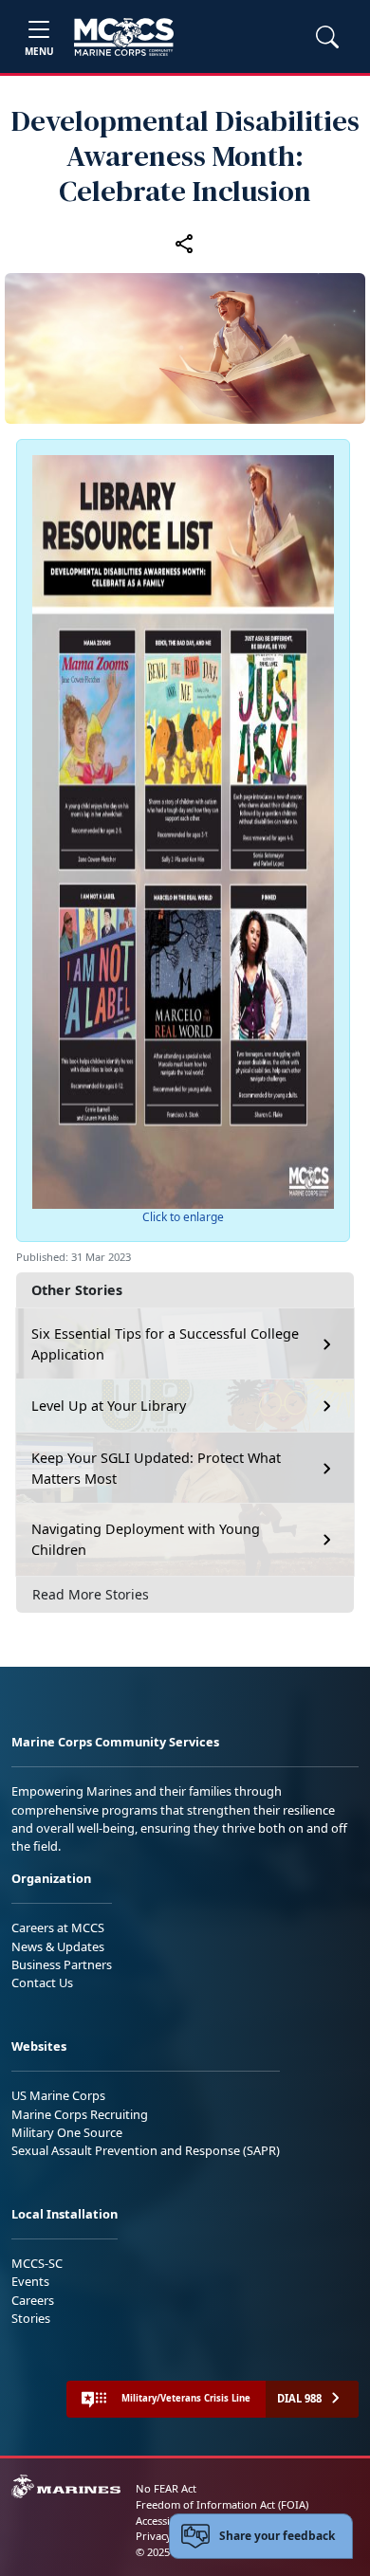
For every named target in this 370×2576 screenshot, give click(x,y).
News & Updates (58, 1946)
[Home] (124, 37)
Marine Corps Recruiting (80, 2114)
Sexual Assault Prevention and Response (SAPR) (146, 2150)
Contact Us (42, 1982)
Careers (33, 2300)
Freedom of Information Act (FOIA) (222, 2504)
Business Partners (62, 1964)
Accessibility (165, 2521)
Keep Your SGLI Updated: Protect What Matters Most (156, 1468)
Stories (31, 2318)
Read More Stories (91, 1594)
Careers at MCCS (58, 1927)
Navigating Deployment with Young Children (146, 1539)
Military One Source (67, 2132)
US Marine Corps (58, 2095)
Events (30, 2281)
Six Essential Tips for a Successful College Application (165, 1344)
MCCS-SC (37, 2263)
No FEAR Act (166, 2488)
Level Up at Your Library (109, 1406)
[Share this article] (185, 244)
